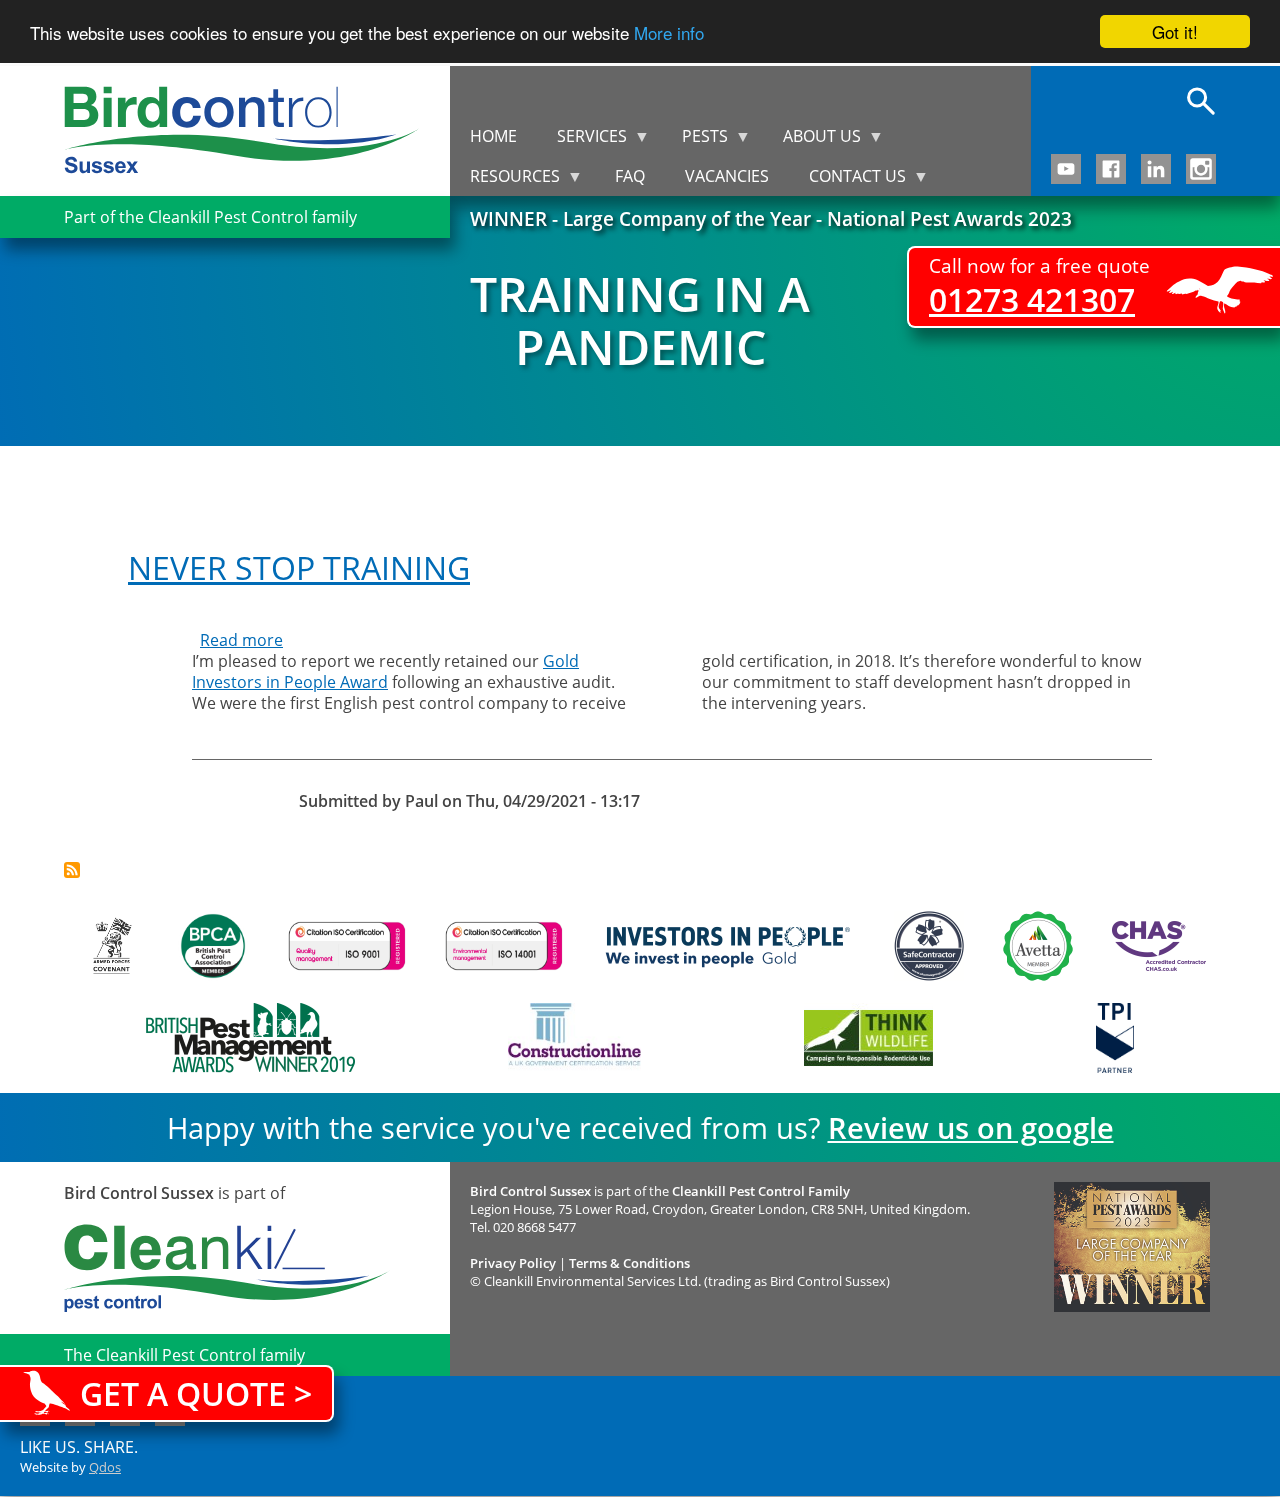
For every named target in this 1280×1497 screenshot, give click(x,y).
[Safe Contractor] (929, 946)
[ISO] (347, 946)
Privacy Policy (513, 1263)
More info (669, 32)
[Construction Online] (574, 1038)
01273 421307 (1032, 299)
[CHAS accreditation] (1154, 946)
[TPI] (1115, 1038)
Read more (241, 640)
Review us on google (971, 1127)
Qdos (105, 1467)
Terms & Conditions (629, 1263)
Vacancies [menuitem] (727, 176)
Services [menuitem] (582, 140)
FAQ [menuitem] (630, 176)
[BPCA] (213, 946)
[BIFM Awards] (245, 1038)
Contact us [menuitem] (847, 180)
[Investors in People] (728, 946)
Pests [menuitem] (695, 140)
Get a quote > (196, 1393)
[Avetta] (1038, 946)
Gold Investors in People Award (385, 671)
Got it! (1175, 31)
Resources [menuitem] (505, 180)
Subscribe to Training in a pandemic (72, 870)
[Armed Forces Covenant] (111, 945)
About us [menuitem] (812, 140)
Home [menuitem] (493, 136)
